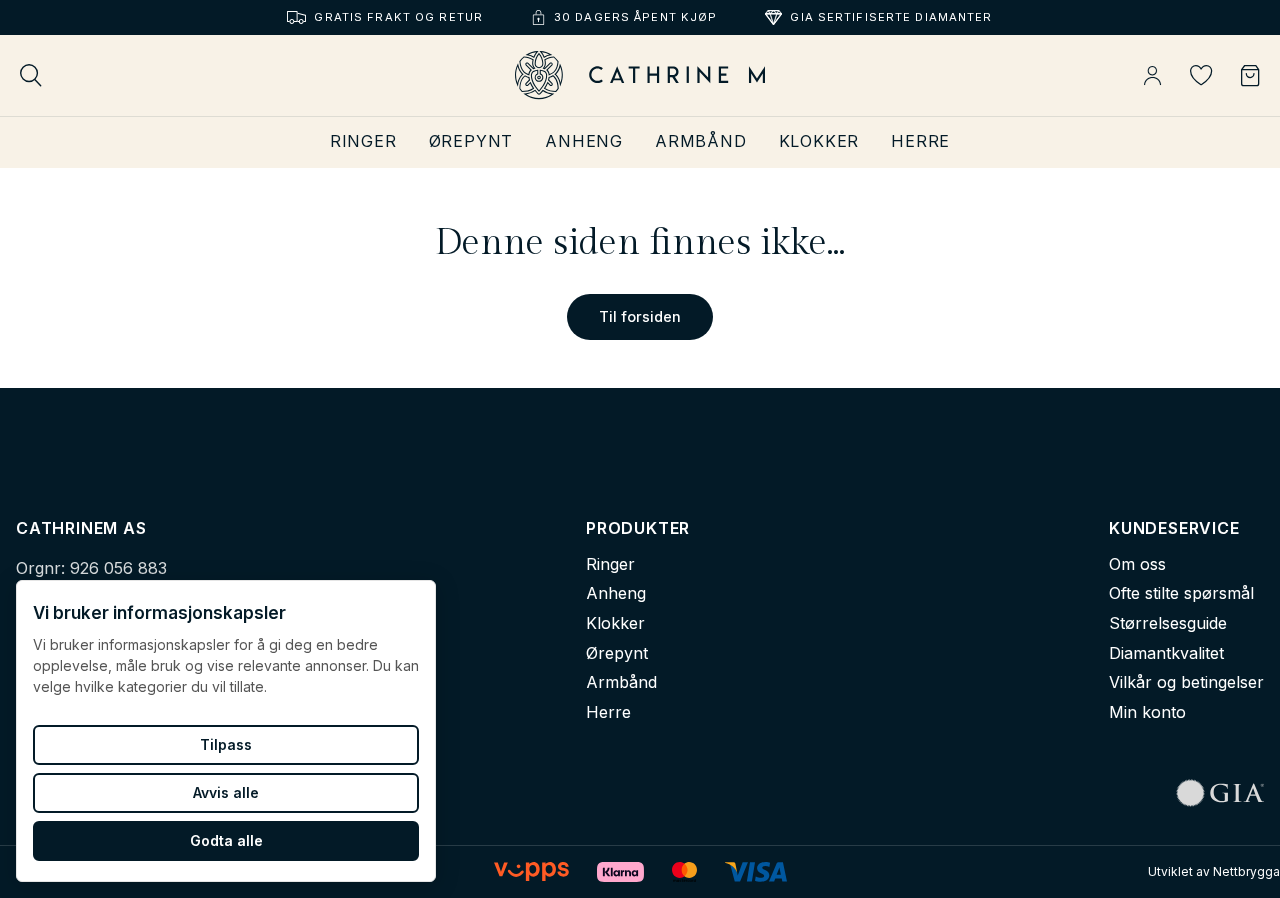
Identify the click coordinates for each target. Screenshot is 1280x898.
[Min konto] (1153, 76)
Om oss (1137, 564)
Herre (920, 141)
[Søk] (31, 75)
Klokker (819, 141)
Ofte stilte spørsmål (1181, 593)
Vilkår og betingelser (1186, 682)
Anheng (584, 141)
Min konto (1147, 712)
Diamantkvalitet (1166, 653)
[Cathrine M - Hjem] (640, 75)
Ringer (363, 141)
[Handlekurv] (1250, 76)
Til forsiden (640, 316)
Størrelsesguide (1168, 623)
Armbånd (701, 141)
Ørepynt (471, 141)
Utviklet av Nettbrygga (1214, 871)
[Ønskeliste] (1201, 75)
